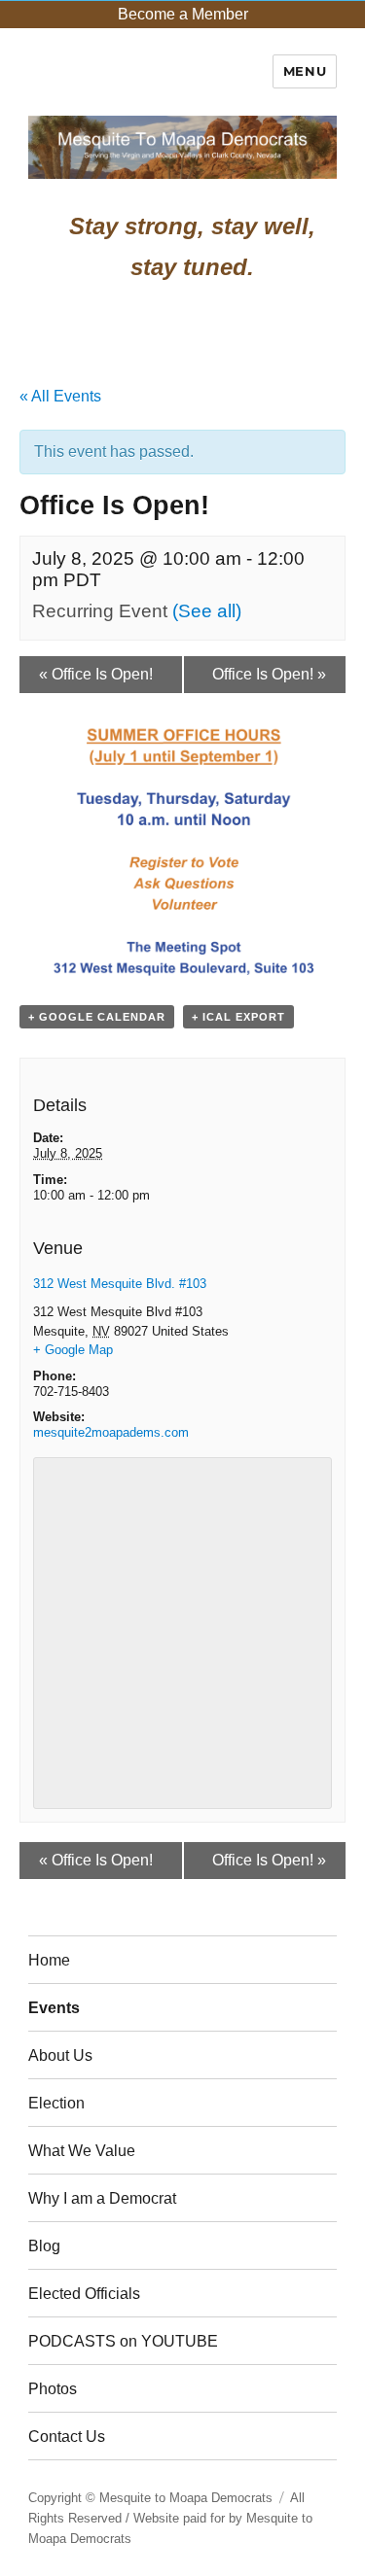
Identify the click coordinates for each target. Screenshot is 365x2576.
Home (49, 1960)
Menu (305, 71)
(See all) (207, 611)
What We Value (82, 2151)
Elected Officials (84, 2294)
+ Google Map (73, 1350)
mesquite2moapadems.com (111, 1432)
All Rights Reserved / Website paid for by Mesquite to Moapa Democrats (170, 2518)
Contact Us (67, 2437)
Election (56, 2103)
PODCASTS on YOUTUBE (123, 2341)
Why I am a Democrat (102, 2198)
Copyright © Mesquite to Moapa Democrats (150, 2498)
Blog (44, 2246)
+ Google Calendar (97, 1017)
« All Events (60, 396)
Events (54, 2008)
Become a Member (183, 14)
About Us (60, 2055)
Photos (53, 2389)
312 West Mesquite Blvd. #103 (120, 1284)
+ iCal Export (238, 1017)
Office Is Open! (96, 674)
